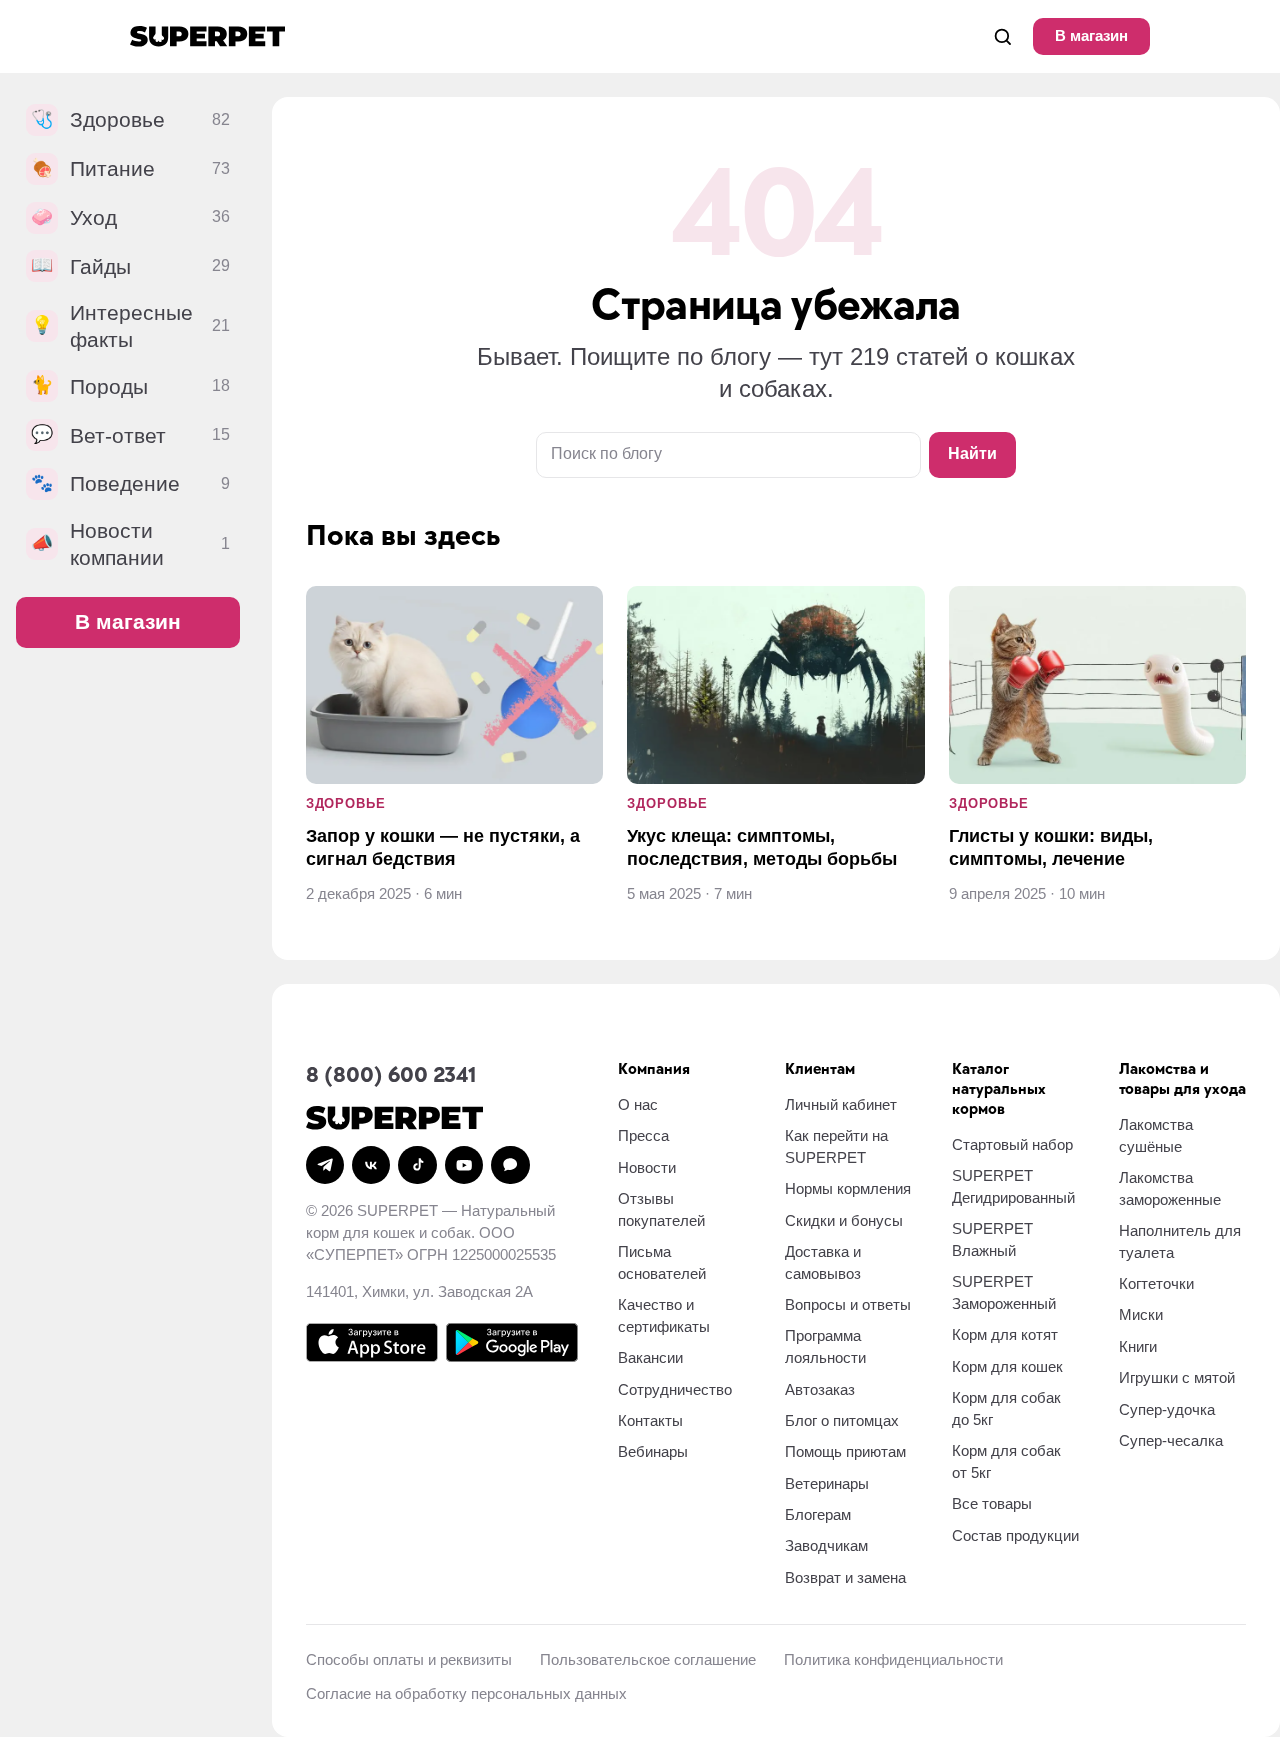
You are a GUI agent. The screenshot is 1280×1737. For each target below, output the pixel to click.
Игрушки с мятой (1177, 1377)
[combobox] (728, 455)
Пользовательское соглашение (648, 1659)
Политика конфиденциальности (893, 1659)
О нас (638, 1104)
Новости (647, 1167)
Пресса (643, 1135)
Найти (972, 453)
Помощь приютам (845, 1451)
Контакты (650, 1420)
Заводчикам (826, 1545)
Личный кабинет (841, 1104)
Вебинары (653, 1451)
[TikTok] (417, 1165)
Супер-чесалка (1171, 1440)
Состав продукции (1015, 1535)
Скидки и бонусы (844, 1220)
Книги (1138, 1346)
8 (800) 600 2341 (391, 1075)
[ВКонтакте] (371, 1165)
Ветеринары (827, 1483)
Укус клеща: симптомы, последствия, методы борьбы (762, 847)
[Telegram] (325, 1165)
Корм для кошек (1007, 1366)
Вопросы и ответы (848, 1304)
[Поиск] (1003, 36)
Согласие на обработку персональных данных (466, 1693)
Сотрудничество (675, 1389)
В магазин (1091, 35)
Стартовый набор (1012, 1144)
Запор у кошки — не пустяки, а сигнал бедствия (443, 847)
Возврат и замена (845, 1577)
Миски (1141, 1314)
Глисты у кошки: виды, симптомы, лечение (1051, 847)
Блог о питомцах (842, 1420)
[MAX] (510, 1165)
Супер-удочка (1167, 1409)
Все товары (992, 1503)
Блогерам (818, 1514)
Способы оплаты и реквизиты (409, 1659)
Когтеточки (1156, 1283)
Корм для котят (1005, 1334)
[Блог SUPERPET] (207, 36)
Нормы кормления (848, 1188)
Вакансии (650, 1357)
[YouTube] (464, 1165)
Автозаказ (820, 1389)
